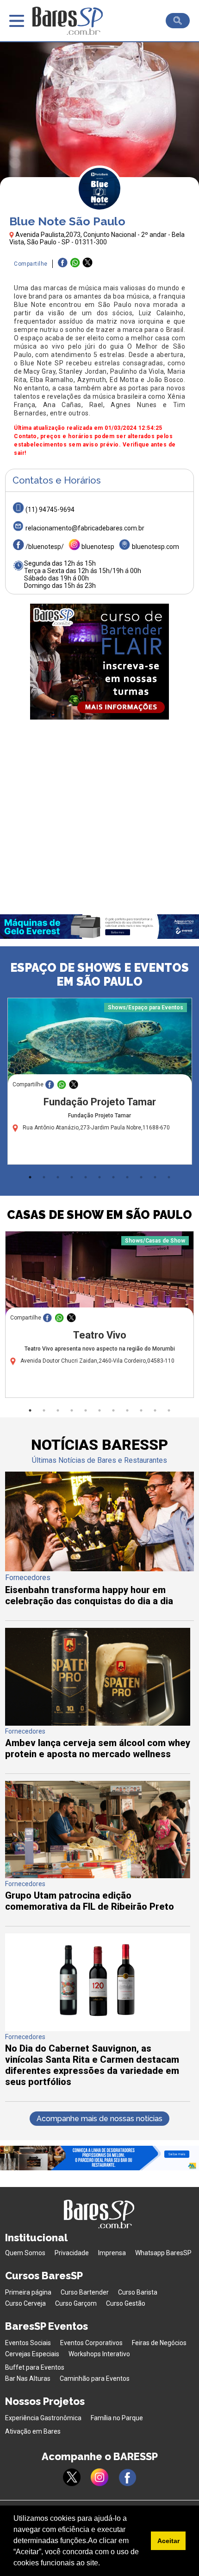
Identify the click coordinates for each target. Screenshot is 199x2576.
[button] (103, 2564)
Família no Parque (117, 2418)
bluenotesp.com (155, 547)
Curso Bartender (85, 2292)
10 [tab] (155, 1177)
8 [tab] (127, 1177)
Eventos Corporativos (91, 2343)
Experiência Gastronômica (43, 2418)
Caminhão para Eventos (95, 2378)
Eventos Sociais (28, 2343)
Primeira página (28, 2292)
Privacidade (72, 2253)
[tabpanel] (99, 1084)
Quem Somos (25, 2253)
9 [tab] (141, 1177)
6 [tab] (99, 1177)
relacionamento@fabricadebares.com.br (85, 528)
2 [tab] (44, 1177)
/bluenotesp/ (45, 547)
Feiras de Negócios (159, 2343)
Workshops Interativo (99, 2354)
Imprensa (112, 2253)
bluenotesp (98, 547)
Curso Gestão (126, 2303)
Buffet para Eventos (35, 2367)
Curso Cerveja (25, 2303)
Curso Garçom (76, 2303)
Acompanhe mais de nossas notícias (99, 2119)
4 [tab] (72, 1177)
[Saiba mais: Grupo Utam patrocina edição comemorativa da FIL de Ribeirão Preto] (98, 1876)
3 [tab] (58, 1177)
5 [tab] (86, 1177)
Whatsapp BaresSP (163, 2253)
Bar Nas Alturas (28, 2378)
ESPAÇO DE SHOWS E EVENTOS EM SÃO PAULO (99, 975)
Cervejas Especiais (32, 2354)
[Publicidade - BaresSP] (99, 662)
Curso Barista (138, 2292)
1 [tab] (30, 1177)
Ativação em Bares (33, 2431)
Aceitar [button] (168, 2541)
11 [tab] (169, 1177)
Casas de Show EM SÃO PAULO (99, 1215)
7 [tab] (113, 1177)
